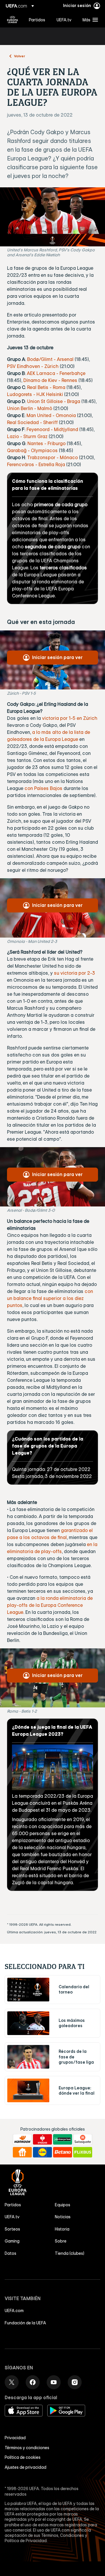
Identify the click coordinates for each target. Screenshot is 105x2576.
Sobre (61, 2241)
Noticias (63, 2217)
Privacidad (15, 2438)
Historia (62, 2229)
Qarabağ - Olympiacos (32, 450)
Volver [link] (20, 56)
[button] (89, 20)
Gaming (12, 2241)
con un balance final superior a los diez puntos (50, 1298)
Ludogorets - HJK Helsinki (35, 394)
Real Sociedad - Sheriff (32, 422)
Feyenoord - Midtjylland (52, 429)
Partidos (13, 2205)
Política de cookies (23, 2457)
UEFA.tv (12, 2217)
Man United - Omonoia (51, 415)
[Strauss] (42, 2139)
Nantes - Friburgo (47, 443)
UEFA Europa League (13, 20)
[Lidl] (42, 2152)
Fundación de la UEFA (25, 2323)
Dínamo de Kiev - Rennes (50, 380)
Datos (10, 2253)
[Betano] (63, 2152)
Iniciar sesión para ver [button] (57, 657)
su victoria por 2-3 (75, 973)
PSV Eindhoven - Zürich (33, 366)
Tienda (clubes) (70, 2253)
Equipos (63, 2205)
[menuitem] (38, 20)
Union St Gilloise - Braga (54, 401)
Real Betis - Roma (46, 387)
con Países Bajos (43, 788)
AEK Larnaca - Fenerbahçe (56, 373)
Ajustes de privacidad (26, 2467)
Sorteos (12, 2229)
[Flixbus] (83, 2152)
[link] (37, 20)
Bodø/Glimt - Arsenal (50, 359)
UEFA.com (14, 2311)
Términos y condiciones (27, 2448)
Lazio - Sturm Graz (27, 436)
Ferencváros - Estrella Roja (36, 464)
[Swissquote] (83, 2139)
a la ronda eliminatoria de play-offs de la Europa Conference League (50, 1605)
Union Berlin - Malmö (30, 408)
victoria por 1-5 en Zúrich (70, 718)
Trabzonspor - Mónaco (52, 457)
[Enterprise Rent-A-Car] (63, 2139)
